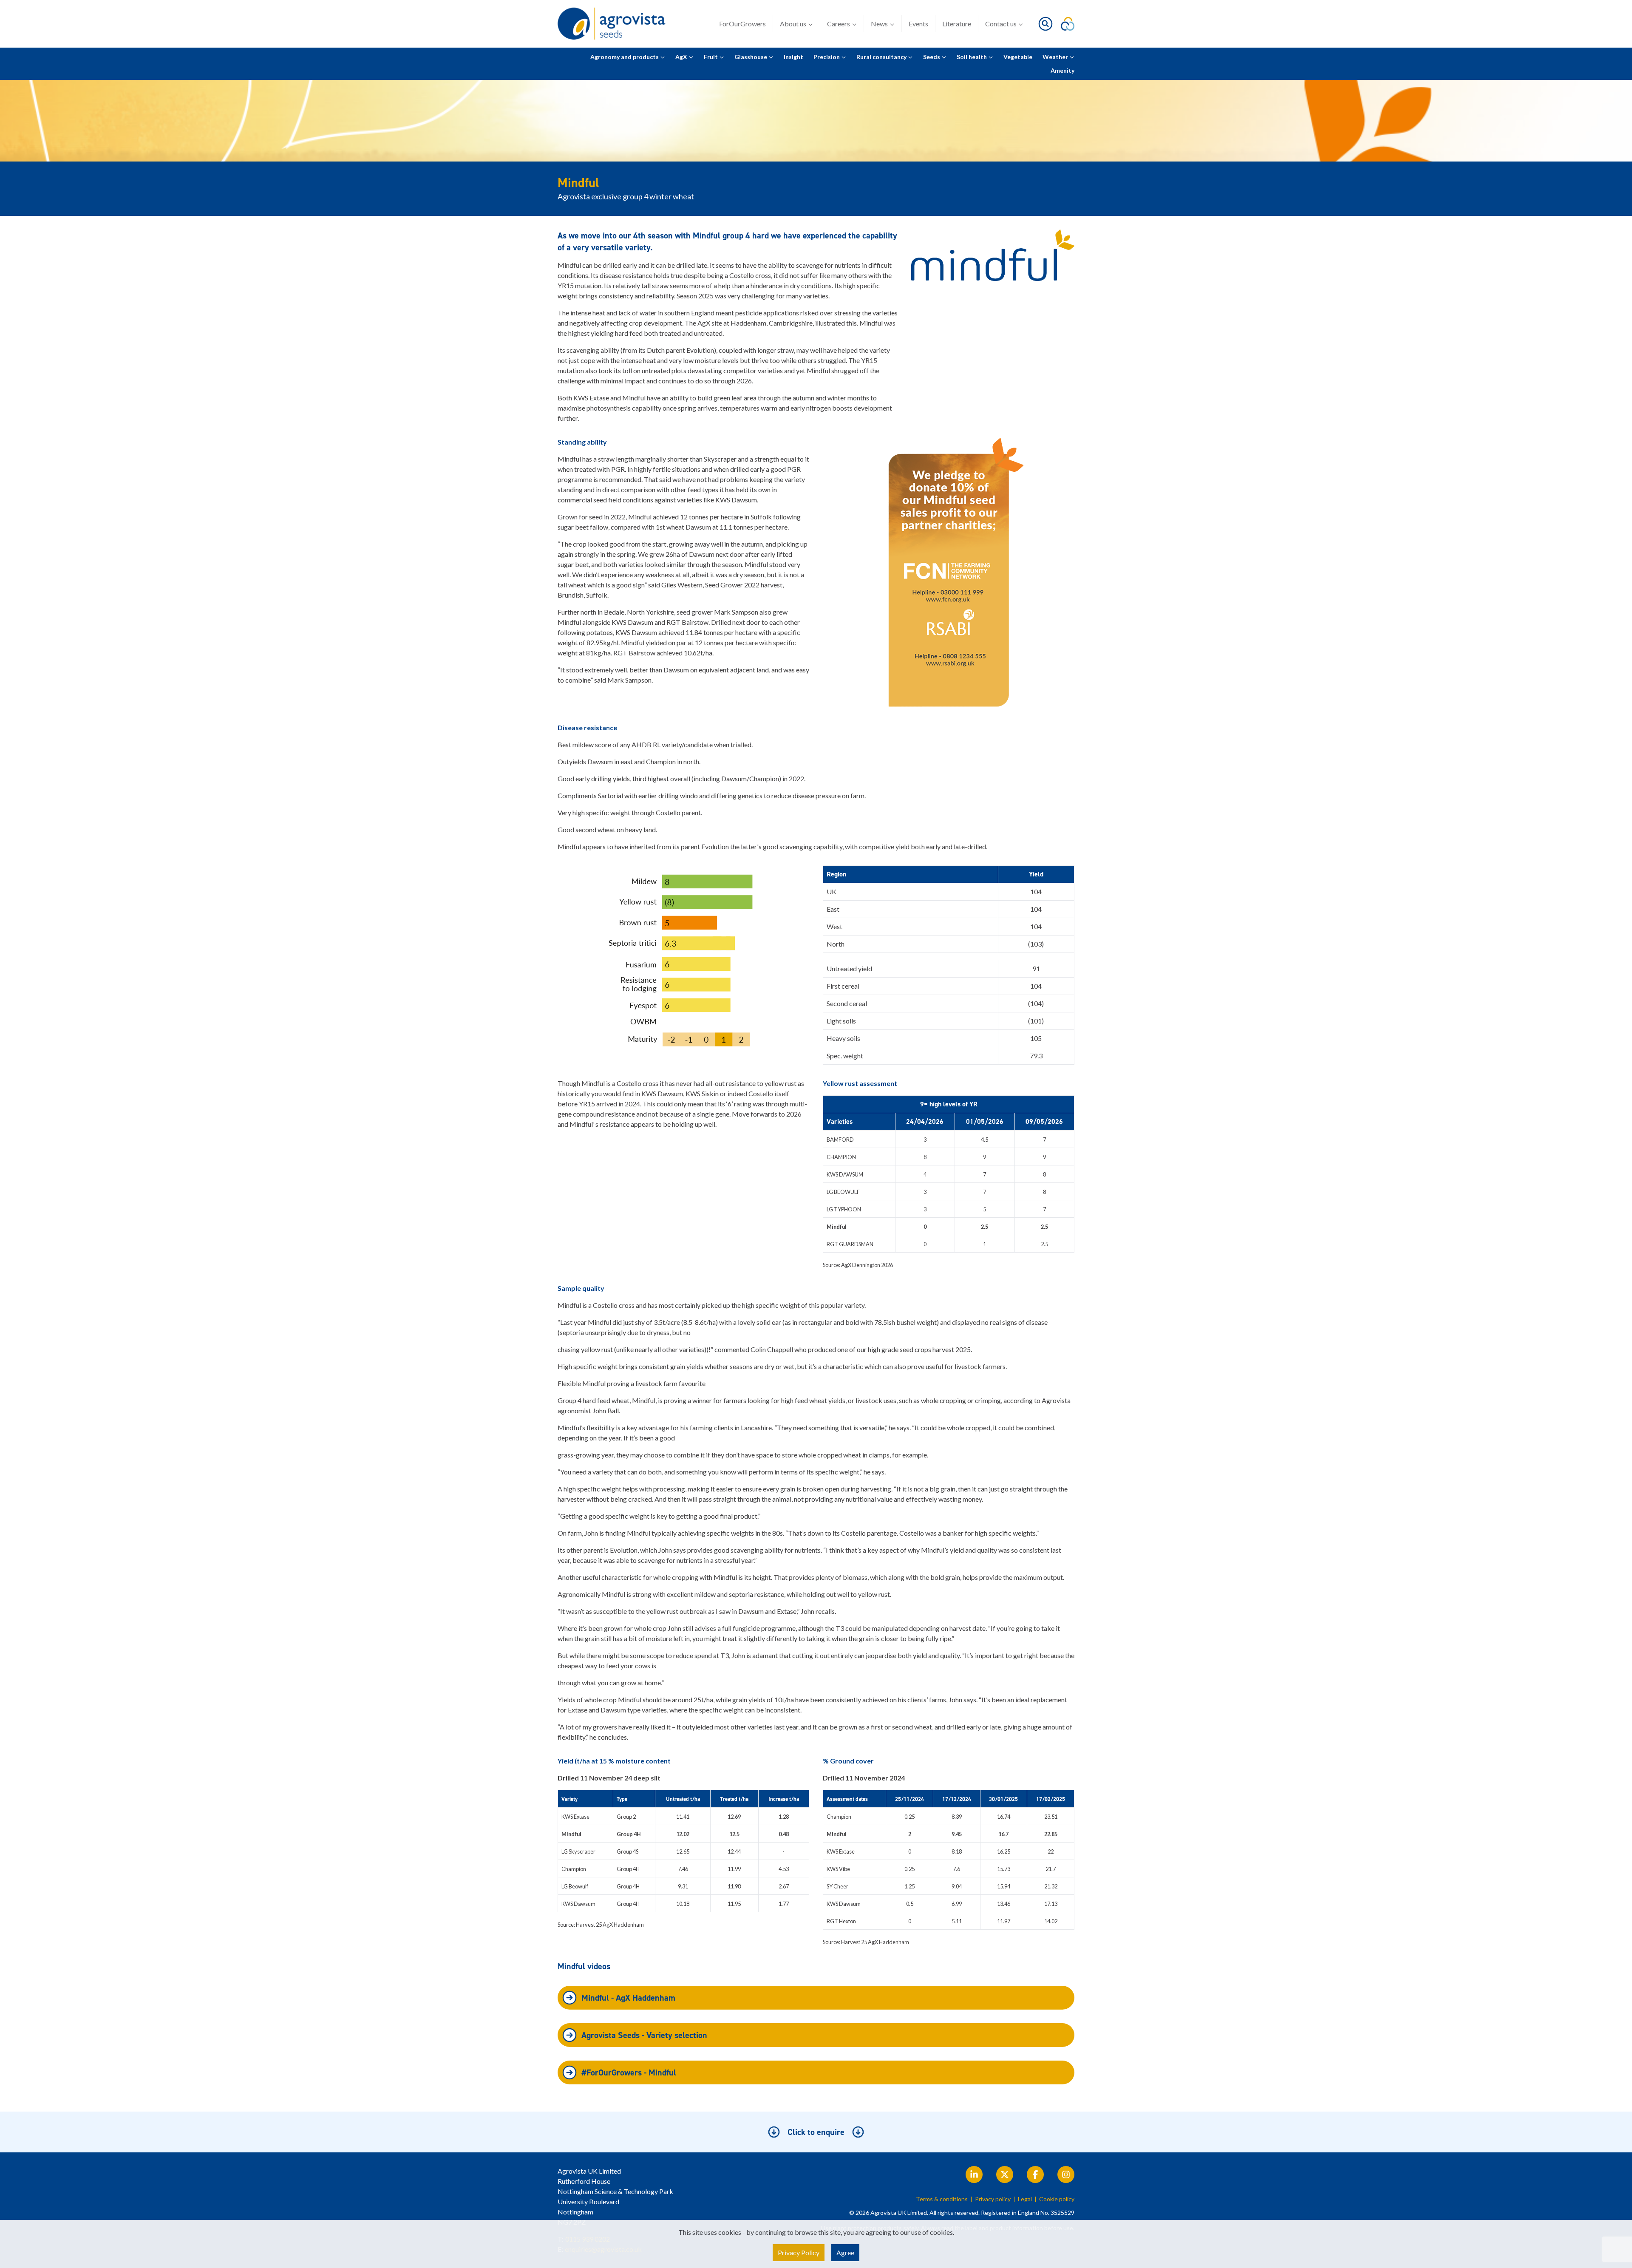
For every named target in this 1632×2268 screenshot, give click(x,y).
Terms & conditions (942, 2199)
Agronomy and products (625, 57)
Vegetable (1018, 57)
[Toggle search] (1045, 24)
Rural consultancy (882, 57)
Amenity (1062, 70)
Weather (1056, 57)
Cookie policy (1057, 2199)
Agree (845, 2252)
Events (918, 24)
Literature (957, 24)
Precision (827, 57)
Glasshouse (751, 57)
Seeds (932, 57)
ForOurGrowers (742, 24)
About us (793, 24)
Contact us (1001, 24)
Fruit (711, 57)
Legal (1025, 2199)
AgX (682, 57)
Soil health (972, 57)
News (879, 24)
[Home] (614, 24)
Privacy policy (993, 2199)
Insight (793, 57)
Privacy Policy (799, 2252)
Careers (839, 24)
